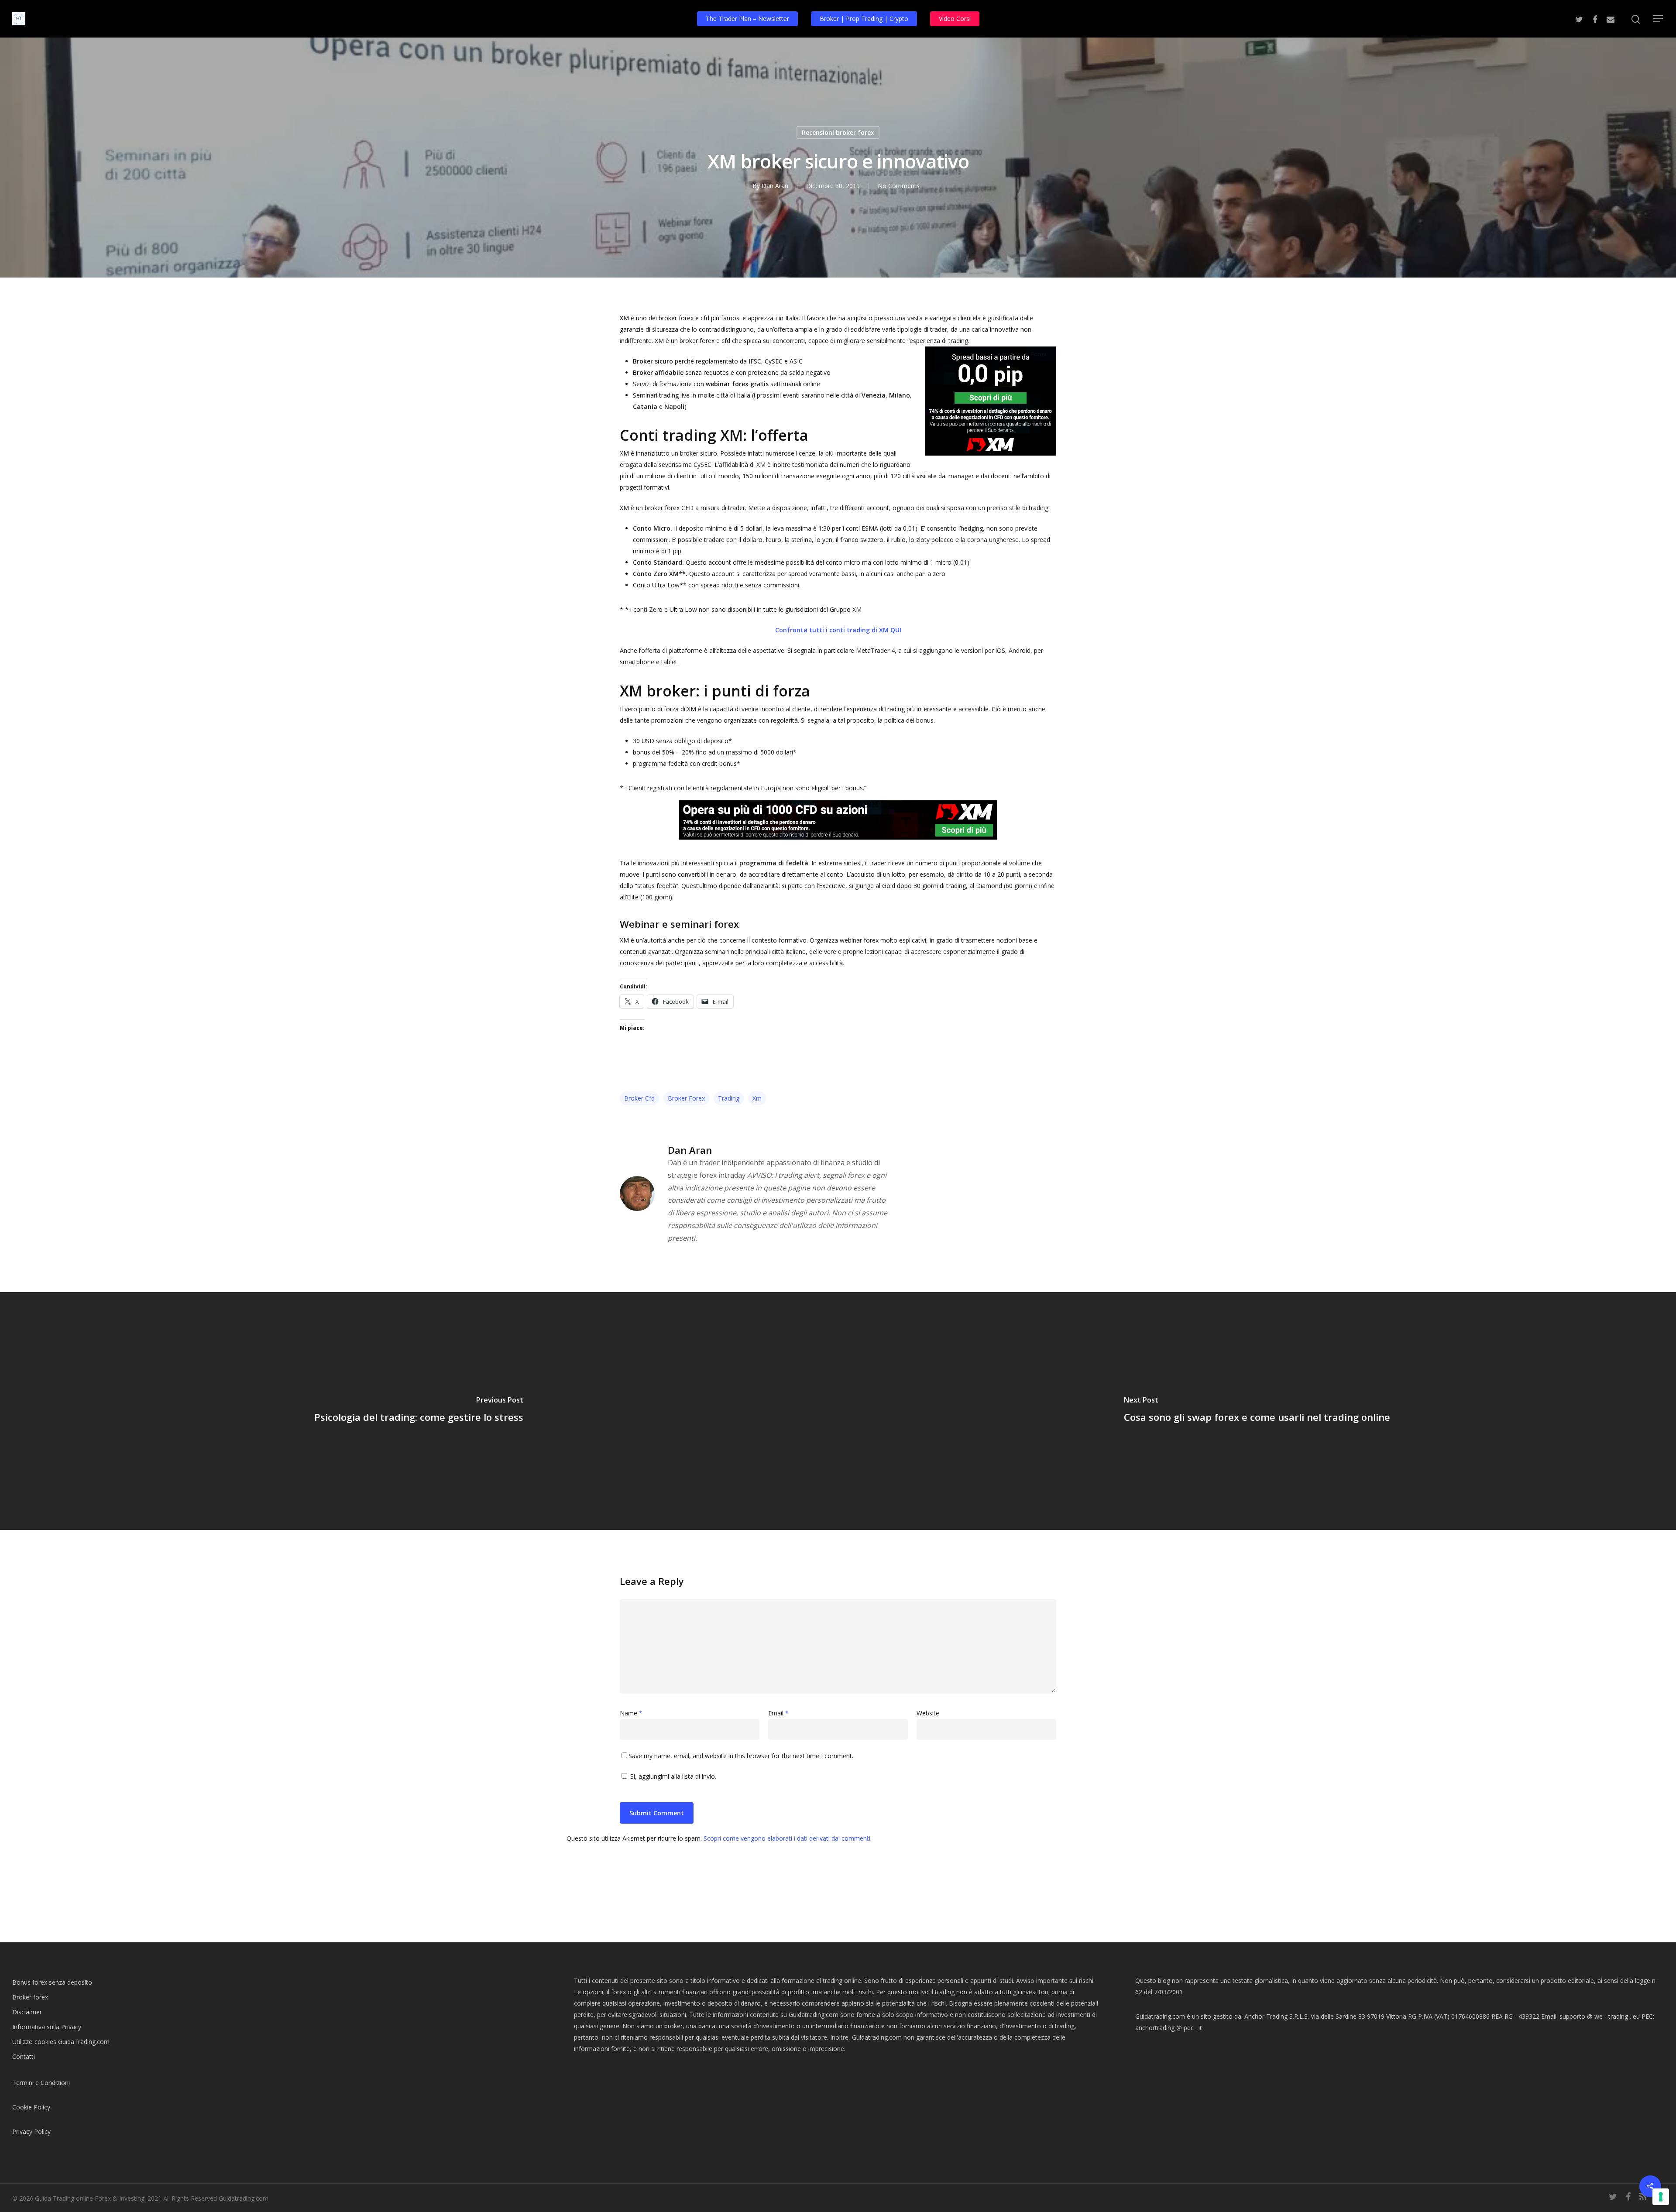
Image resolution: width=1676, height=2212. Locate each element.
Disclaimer (27, 2012)
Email (778, 1713)
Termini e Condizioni (41, 2083)
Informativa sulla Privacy (47, 2027)
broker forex (686, 1098)
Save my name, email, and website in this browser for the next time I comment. (741, 1756)
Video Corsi (955, 19)
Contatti (24, 2056)
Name (631, 1713)
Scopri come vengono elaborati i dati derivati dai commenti (787, 1838)
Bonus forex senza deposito (52, 1982)
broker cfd (639, 1098)
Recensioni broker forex (838, 132)
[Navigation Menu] (1659, 19)
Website (928, 1713)
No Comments (899, 186)
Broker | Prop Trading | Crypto (864, 19)
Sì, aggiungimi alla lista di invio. (672, 1776)
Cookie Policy (31, 2107)
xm (757, 1098)
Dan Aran (775, 186)
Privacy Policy (31, 2131)
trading (729, 1098)
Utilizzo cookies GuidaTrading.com (61, 2042)
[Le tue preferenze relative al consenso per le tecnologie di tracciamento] (1661, 2197)
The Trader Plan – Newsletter (747, 19)
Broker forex (30, 1997)
